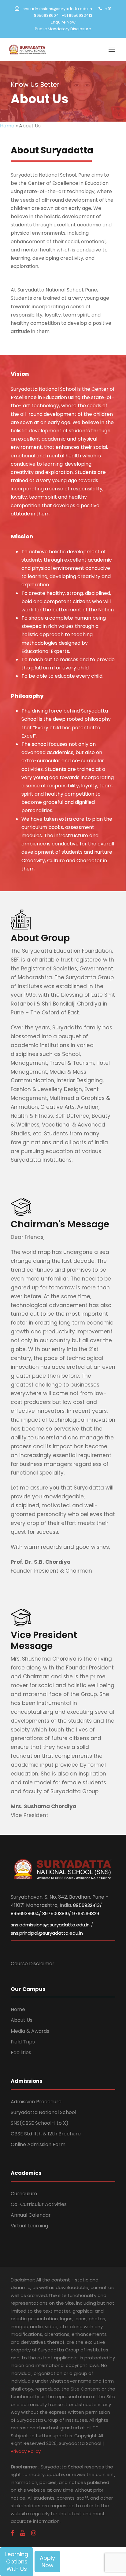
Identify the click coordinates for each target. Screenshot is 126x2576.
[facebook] (12, 2533)
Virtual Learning (29, 2226)
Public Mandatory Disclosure (63, 29)
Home (7, 126)
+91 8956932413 (77, 15)
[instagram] (34, 2533)
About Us (22, 2020)
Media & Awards (30, 2031)
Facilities (21, 2052)
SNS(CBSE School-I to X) (40, 2123)
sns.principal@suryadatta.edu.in (47, 1933)
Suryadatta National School (43, 2112)
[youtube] (23, 2533)
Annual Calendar (31, 2215)
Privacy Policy (26, 2451)
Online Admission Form (38, 2144)
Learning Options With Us (17, 2561)
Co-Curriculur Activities (39, 2204)
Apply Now (47, 2561)
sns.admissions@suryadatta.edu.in (57, 9)
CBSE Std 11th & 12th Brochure (46, 2134)
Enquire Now (63, 22)
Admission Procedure (36, 2102)
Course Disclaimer (33, 1964)
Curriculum (24, 2194)
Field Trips (23, 2042)
